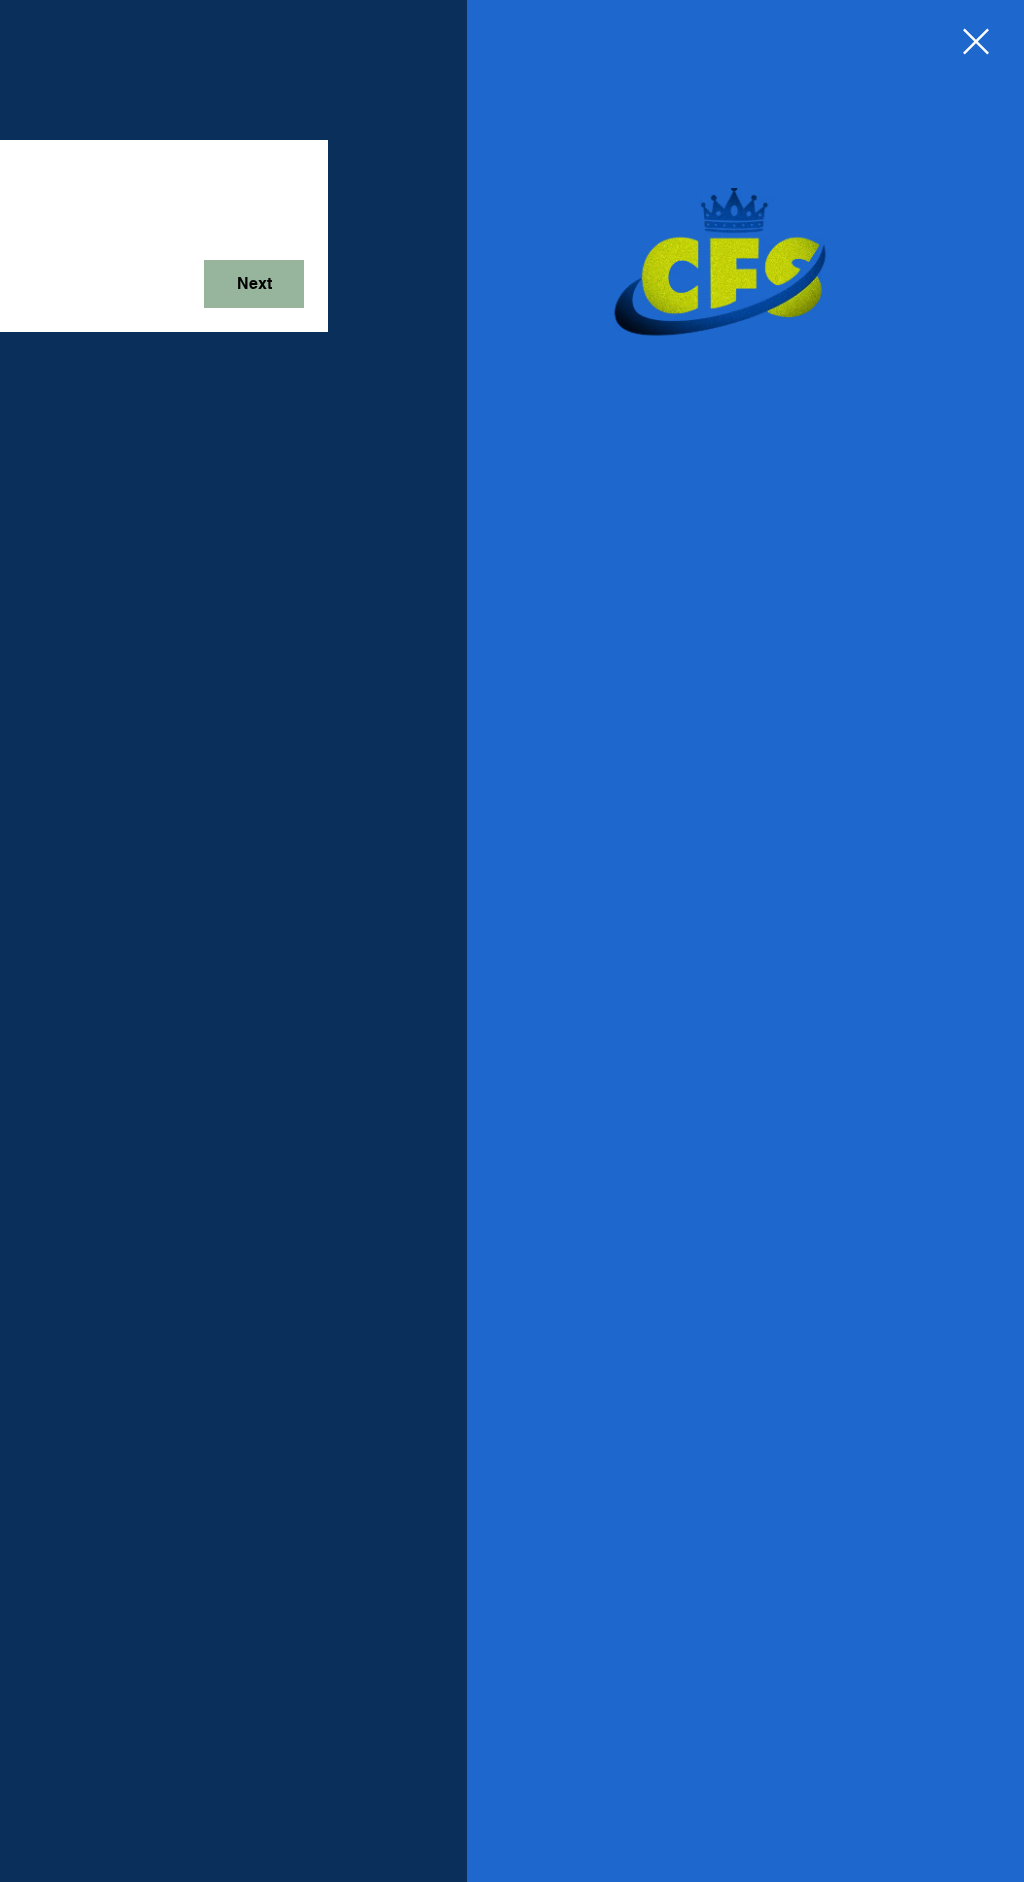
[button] (976, 41)
